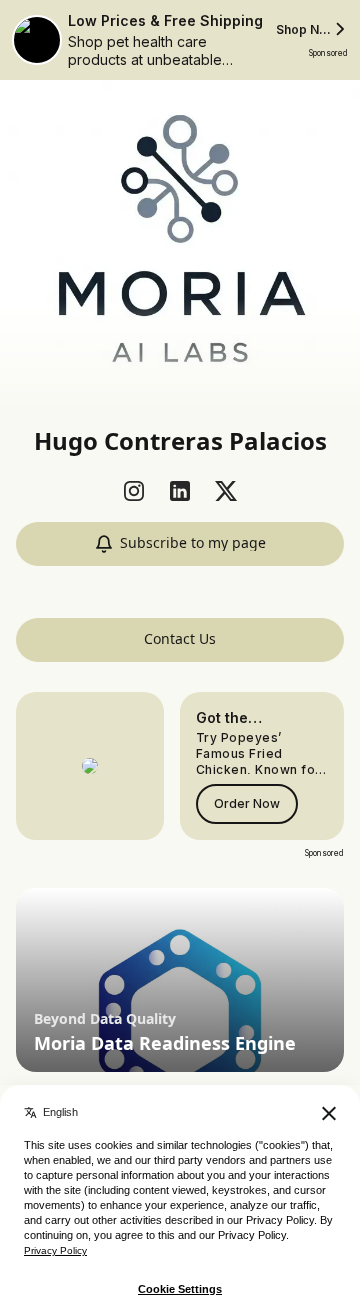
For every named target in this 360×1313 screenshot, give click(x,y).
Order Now (247, 803)
